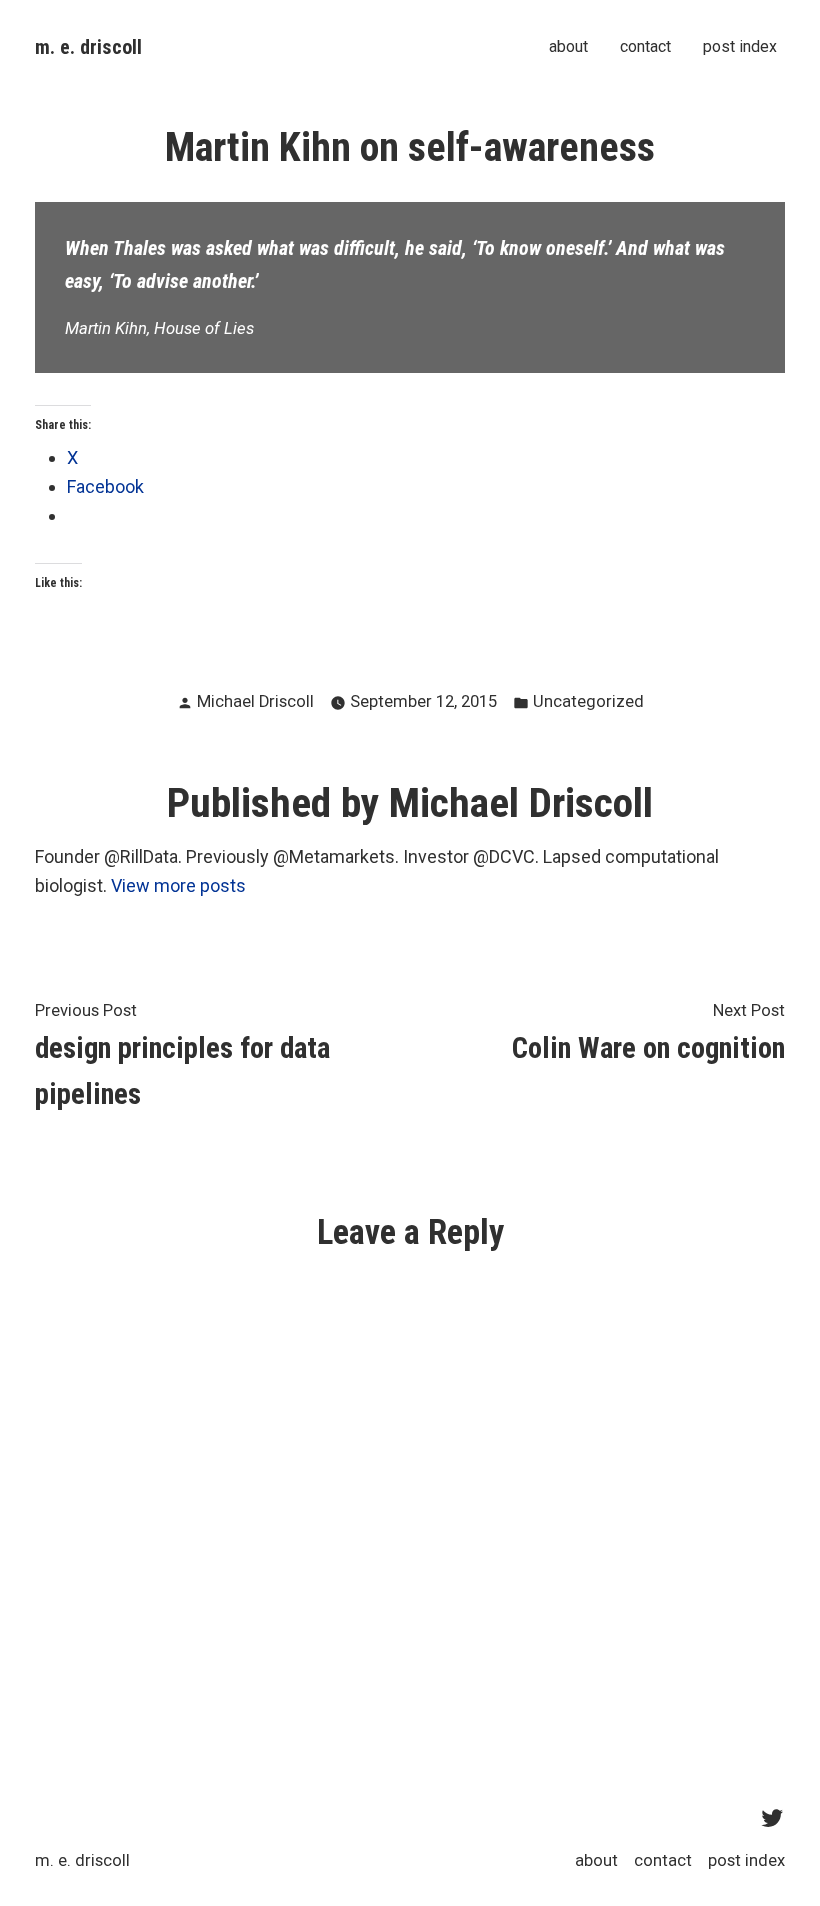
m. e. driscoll (88, 47)
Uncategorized (588, 701)
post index (740, 47)
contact (645, 47)
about (568, 47)
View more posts (178, 885)
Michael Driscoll (255, 701)
